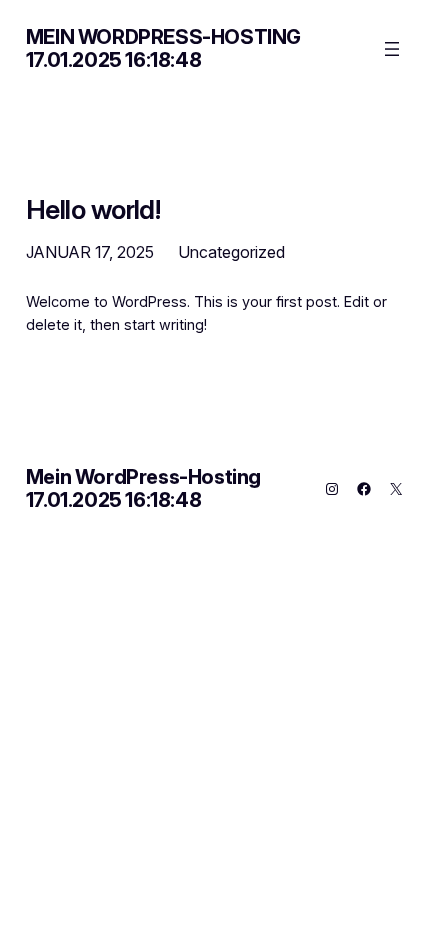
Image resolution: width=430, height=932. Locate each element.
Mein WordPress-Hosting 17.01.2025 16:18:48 (163, 48)
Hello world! (93, 209)
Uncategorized (231, 252)
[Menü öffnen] (392, 49)
